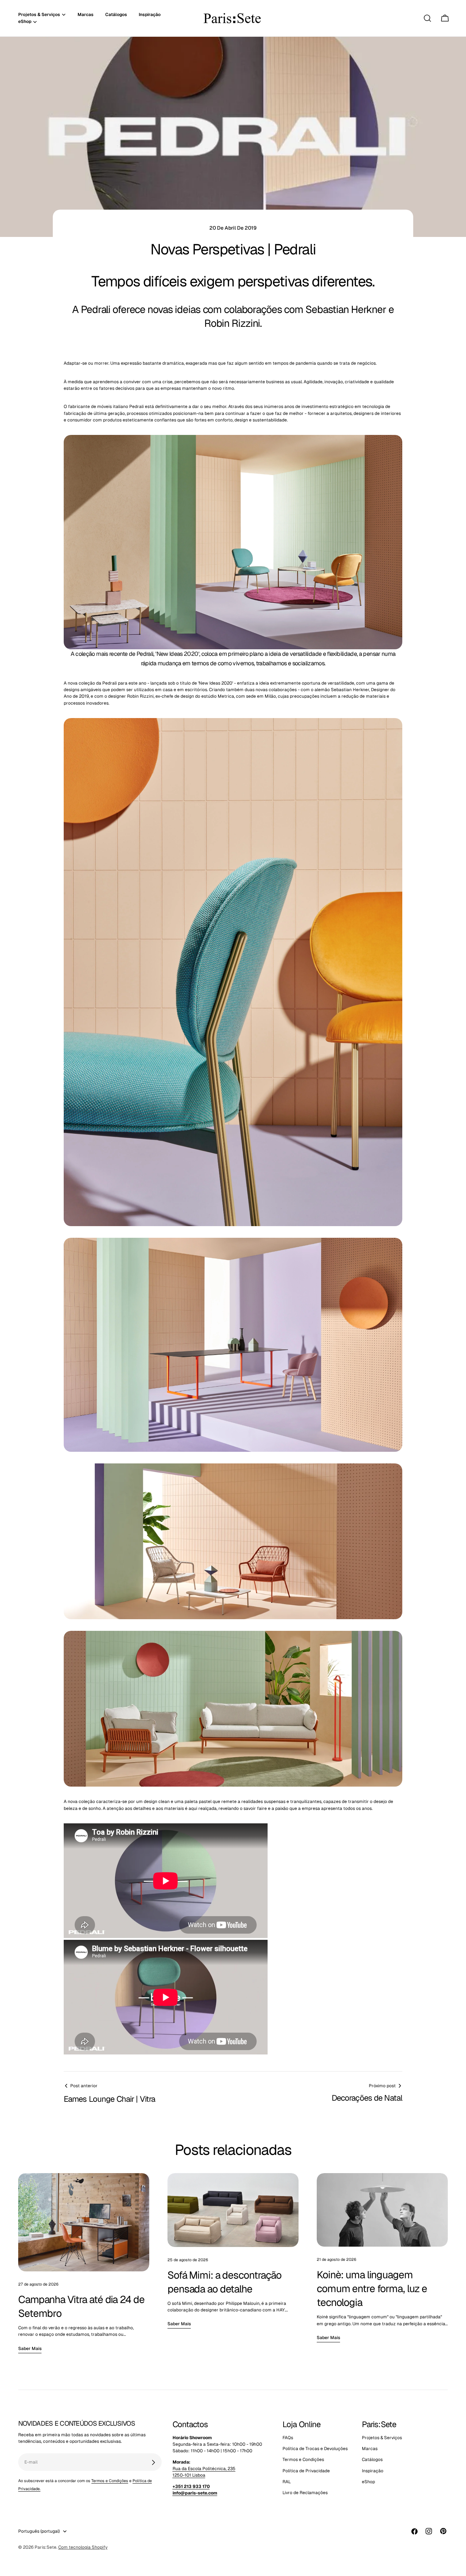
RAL (287, 2482)
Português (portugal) (39, 2531)
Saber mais (30, 2349)
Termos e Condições (110, 2481)
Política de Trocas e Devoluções (315, 2449)
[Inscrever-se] (153, 2462)
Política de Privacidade (306, 2471)
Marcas (370, 2449)
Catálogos (372, 2460)
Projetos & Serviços (382, 2438)
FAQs (288, 2438)
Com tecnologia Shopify (83, 2547)
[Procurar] (427, 18)
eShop (368, 2482)
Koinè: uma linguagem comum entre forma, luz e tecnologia (372, 2288)
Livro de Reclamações (305, 2493)
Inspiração (373, 2471)
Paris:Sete (46, 2547)
